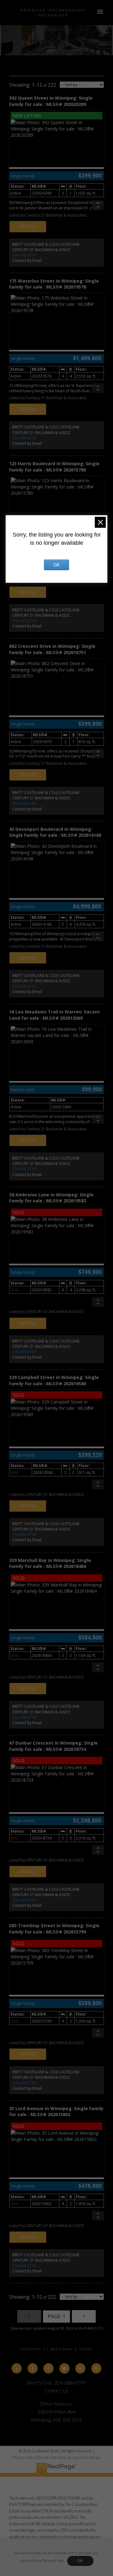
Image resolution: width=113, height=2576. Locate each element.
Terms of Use (53, 2560)
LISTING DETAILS (28, 227)
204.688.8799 (24, 255)
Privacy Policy (24, 2457)
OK (80, 2561)
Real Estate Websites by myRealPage (69, 2457)
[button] (17, 2368)
